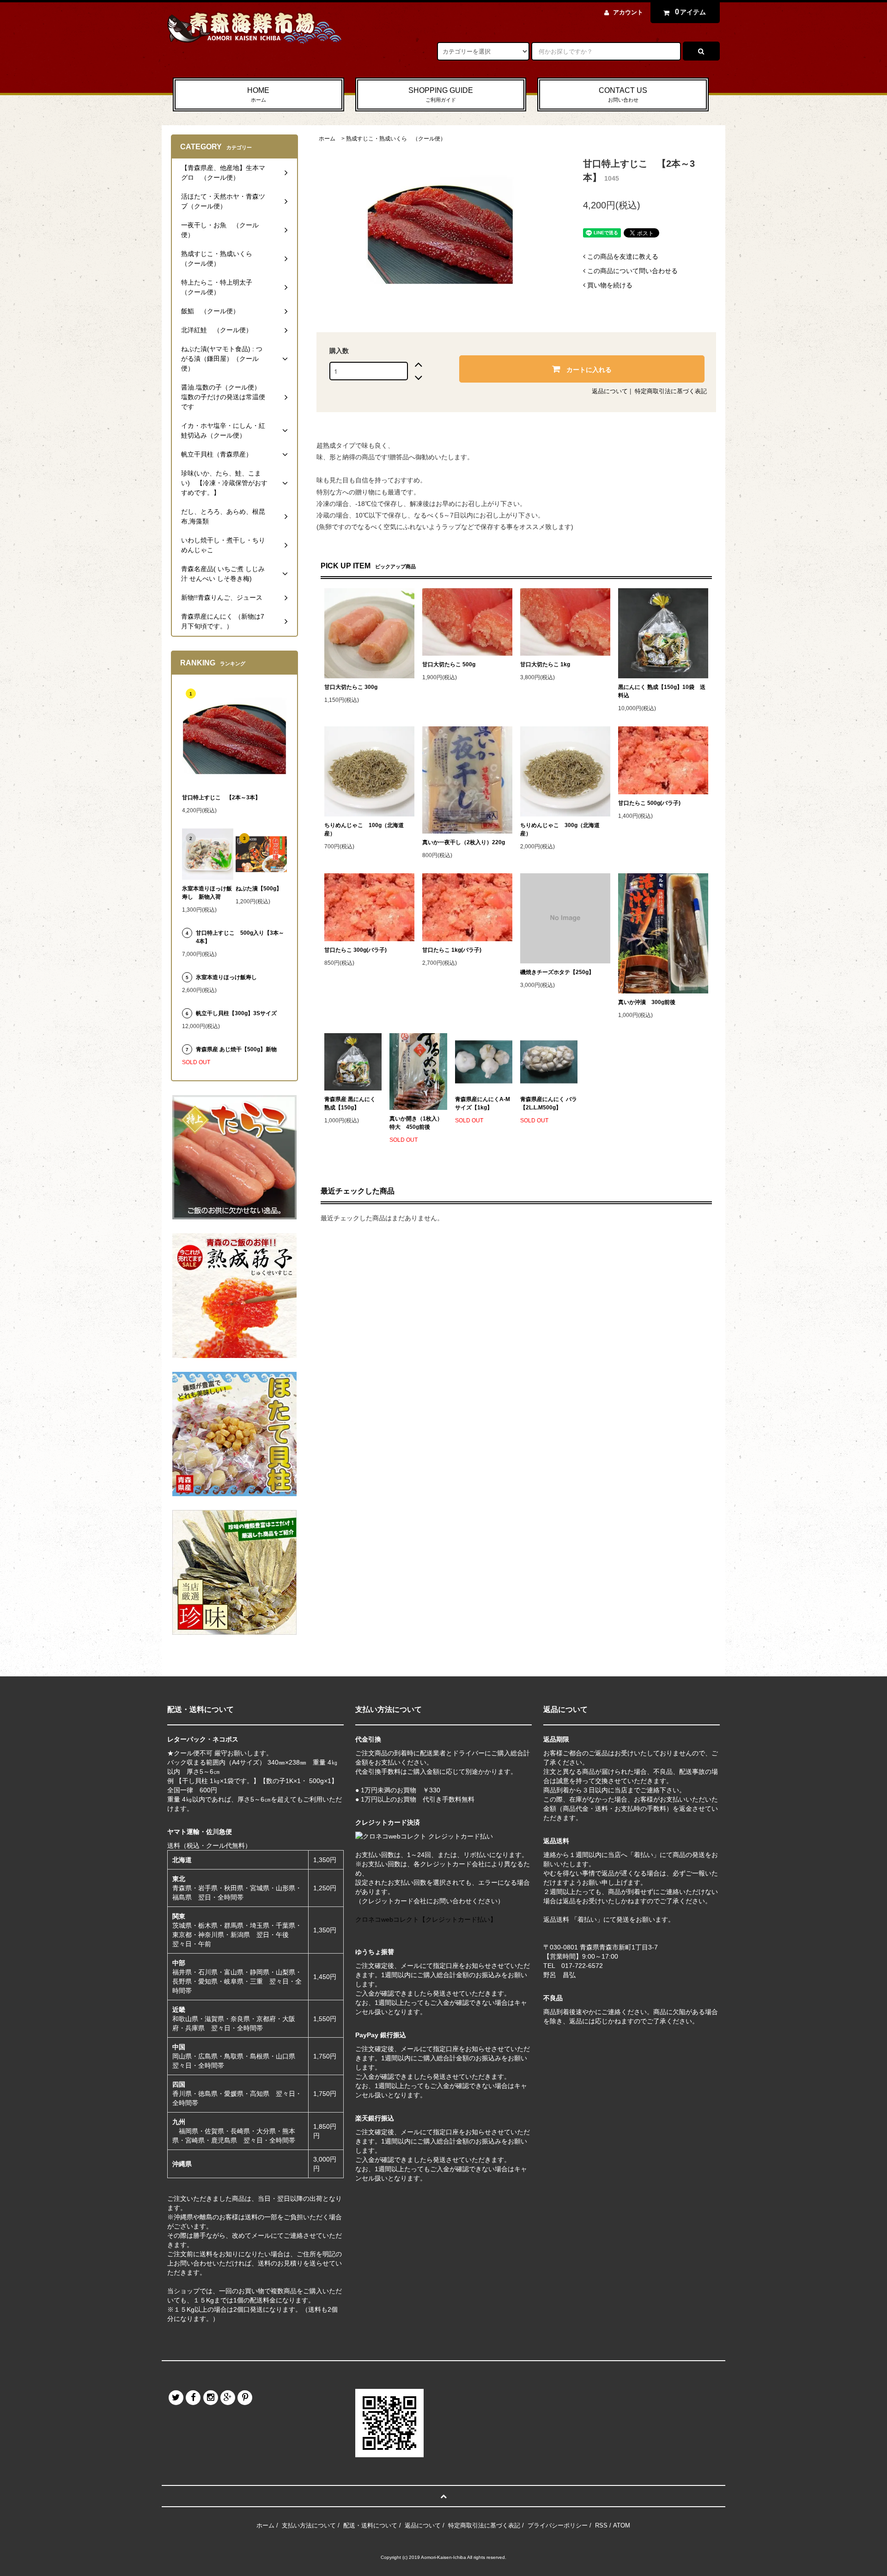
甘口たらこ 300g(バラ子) (355, 950)
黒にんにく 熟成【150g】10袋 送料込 (662, 691)
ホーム (327, 139)
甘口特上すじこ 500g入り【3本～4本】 (240, 937)
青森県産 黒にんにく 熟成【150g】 (350, 1103)
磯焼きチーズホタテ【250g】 (557, 972)
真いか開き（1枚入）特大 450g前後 (416, 1123)
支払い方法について (309, 2525)
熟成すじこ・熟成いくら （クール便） (396, 139)
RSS (601, 2525)
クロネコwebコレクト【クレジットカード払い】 (426, 1919)
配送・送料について (370, 2525)
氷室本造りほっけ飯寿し (226, 977)
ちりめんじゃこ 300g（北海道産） (560, 829)
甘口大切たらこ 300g (351, 687)
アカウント (628, 12)
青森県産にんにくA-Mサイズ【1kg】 (483, 1103)
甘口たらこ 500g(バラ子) (649, 803)
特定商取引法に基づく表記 (671, 391)
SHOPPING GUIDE (441, 94)
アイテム (691, 12)
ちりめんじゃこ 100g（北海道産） (364, 829)
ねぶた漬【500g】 (259, 889)
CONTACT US (623, 94)
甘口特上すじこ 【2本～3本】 (221, 798)
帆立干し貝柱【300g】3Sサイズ (236, 1013)
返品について (610, 391)
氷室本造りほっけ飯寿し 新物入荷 (207, 893)
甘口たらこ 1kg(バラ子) (452, 950)
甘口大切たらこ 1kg (545, 664)
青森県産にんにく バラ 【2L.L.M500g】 (549, 1103)
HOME (258, 94)
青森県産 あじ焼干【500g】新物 (236, 1049)
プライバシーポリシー (558, 2525)
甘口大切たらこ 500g (449, 664)
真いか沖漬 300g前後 (647, 1002)
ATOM (622, 2525)
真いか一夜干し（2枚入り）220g (464, 842)
